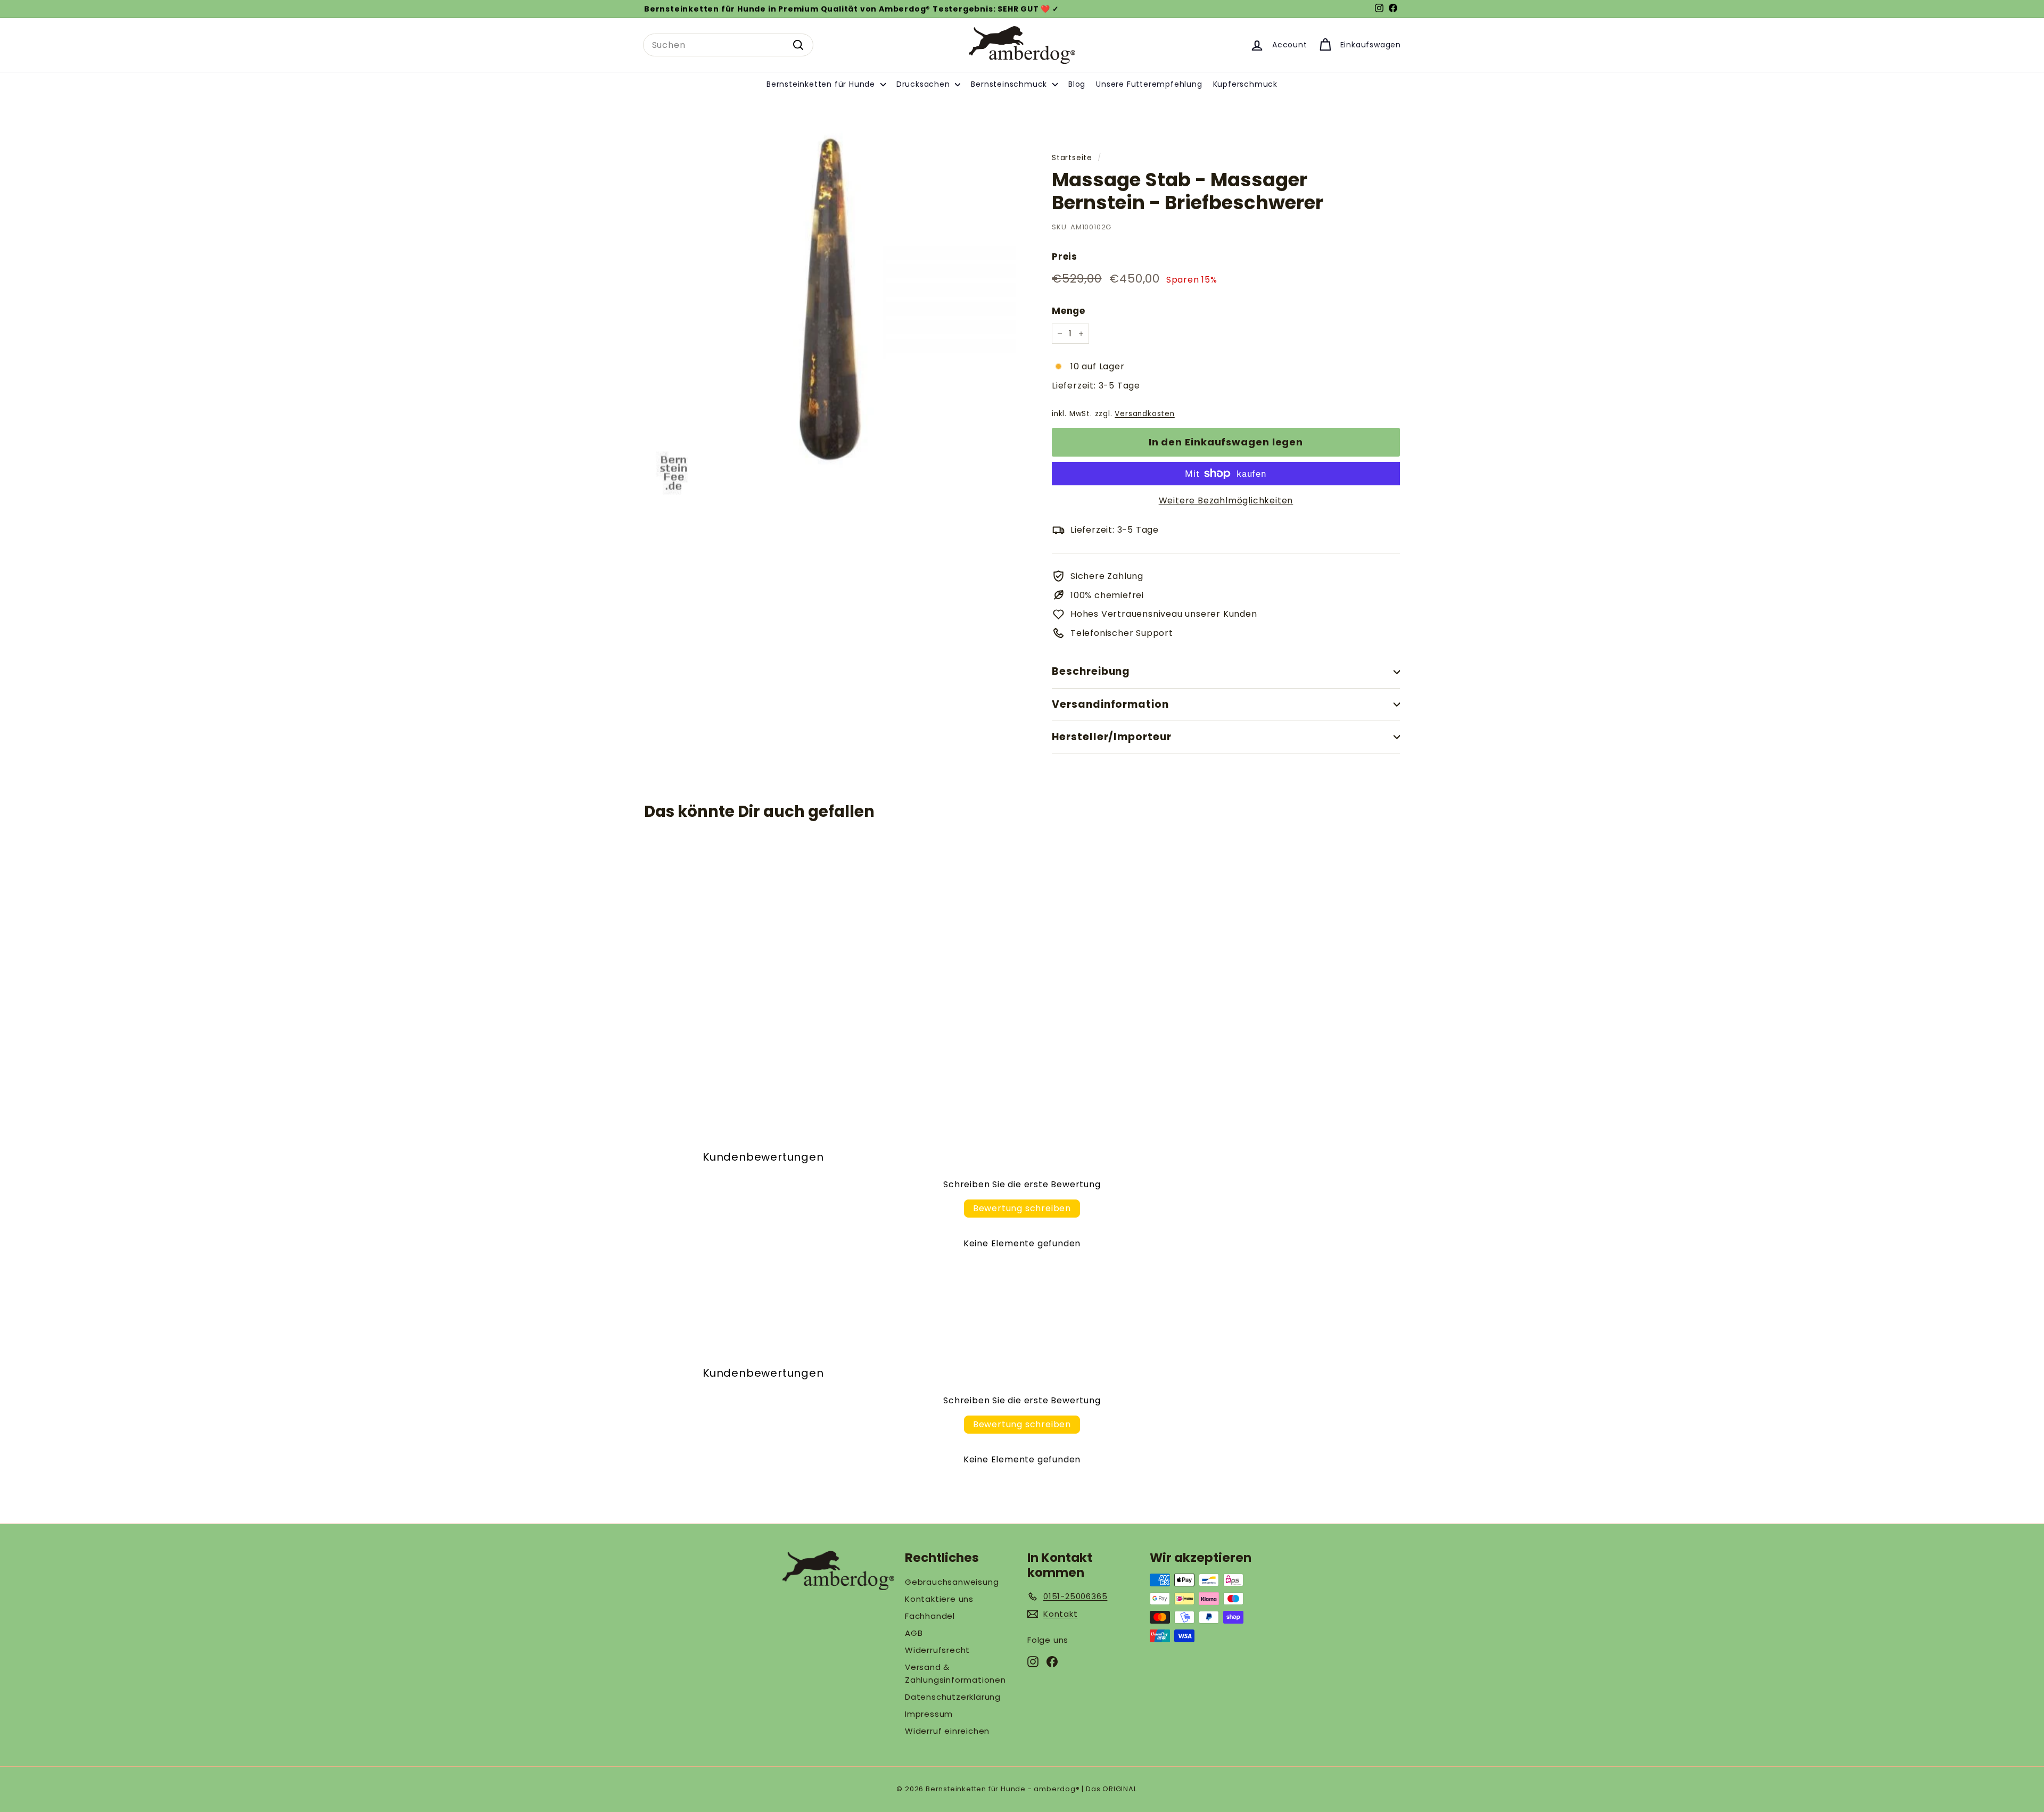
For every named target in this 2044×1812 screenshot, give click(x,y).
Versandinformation (1110, 704)
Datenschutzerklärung (953, 1697)
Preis (1065, 257)
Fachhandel (930, 1616)
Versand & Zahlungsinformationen (955, 1673)
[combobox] (728, 45)
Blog (1077, 84)
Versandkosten (1144, 414)
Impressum (929, 1714)
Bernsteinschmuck (1010, 84)
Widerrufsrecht (937, 1650)
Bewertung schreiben (1022, 1208)
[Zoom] (830, 309)
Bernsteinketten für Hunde (822, 84)
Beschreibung (1091, 671)
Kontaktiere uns (939, 1599)
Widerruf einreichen (947, 1731)
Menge (1069, 311)
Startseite (1072, 158)
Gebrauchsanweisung (952, 1582)
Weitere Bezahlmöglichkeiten (1226, 500)
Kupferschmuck (1245, 84)
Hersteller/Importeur (1112, 737)
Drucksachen (925, 84)
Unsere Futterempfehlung (1149, 84)
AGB (914, 1633)
